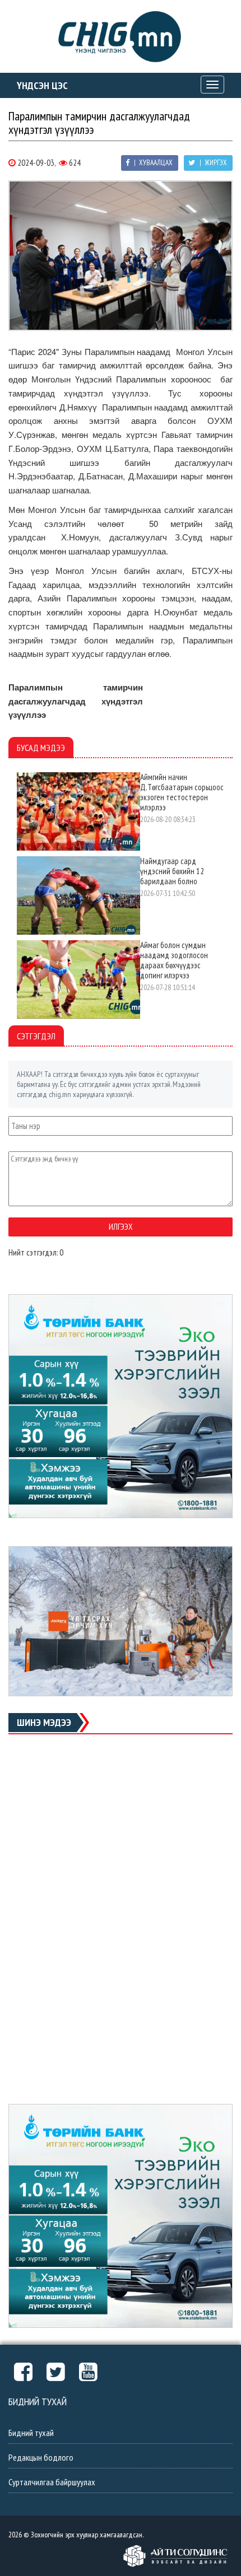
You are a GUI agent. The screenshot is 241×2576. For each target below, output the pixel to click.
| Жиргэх (212, 163)
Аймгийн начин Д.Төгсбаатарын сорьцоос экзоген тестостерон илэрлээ (182, 792)
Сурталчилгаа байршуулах (52, 2482)
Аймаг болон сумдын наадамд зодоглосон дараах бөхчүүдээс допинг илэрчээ (174, 960)
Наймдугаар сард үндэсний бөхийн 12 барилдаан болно (172, 871)
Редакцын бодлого (41, 2457)
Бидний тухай (31, 2433)
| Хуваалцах (152, 163)
